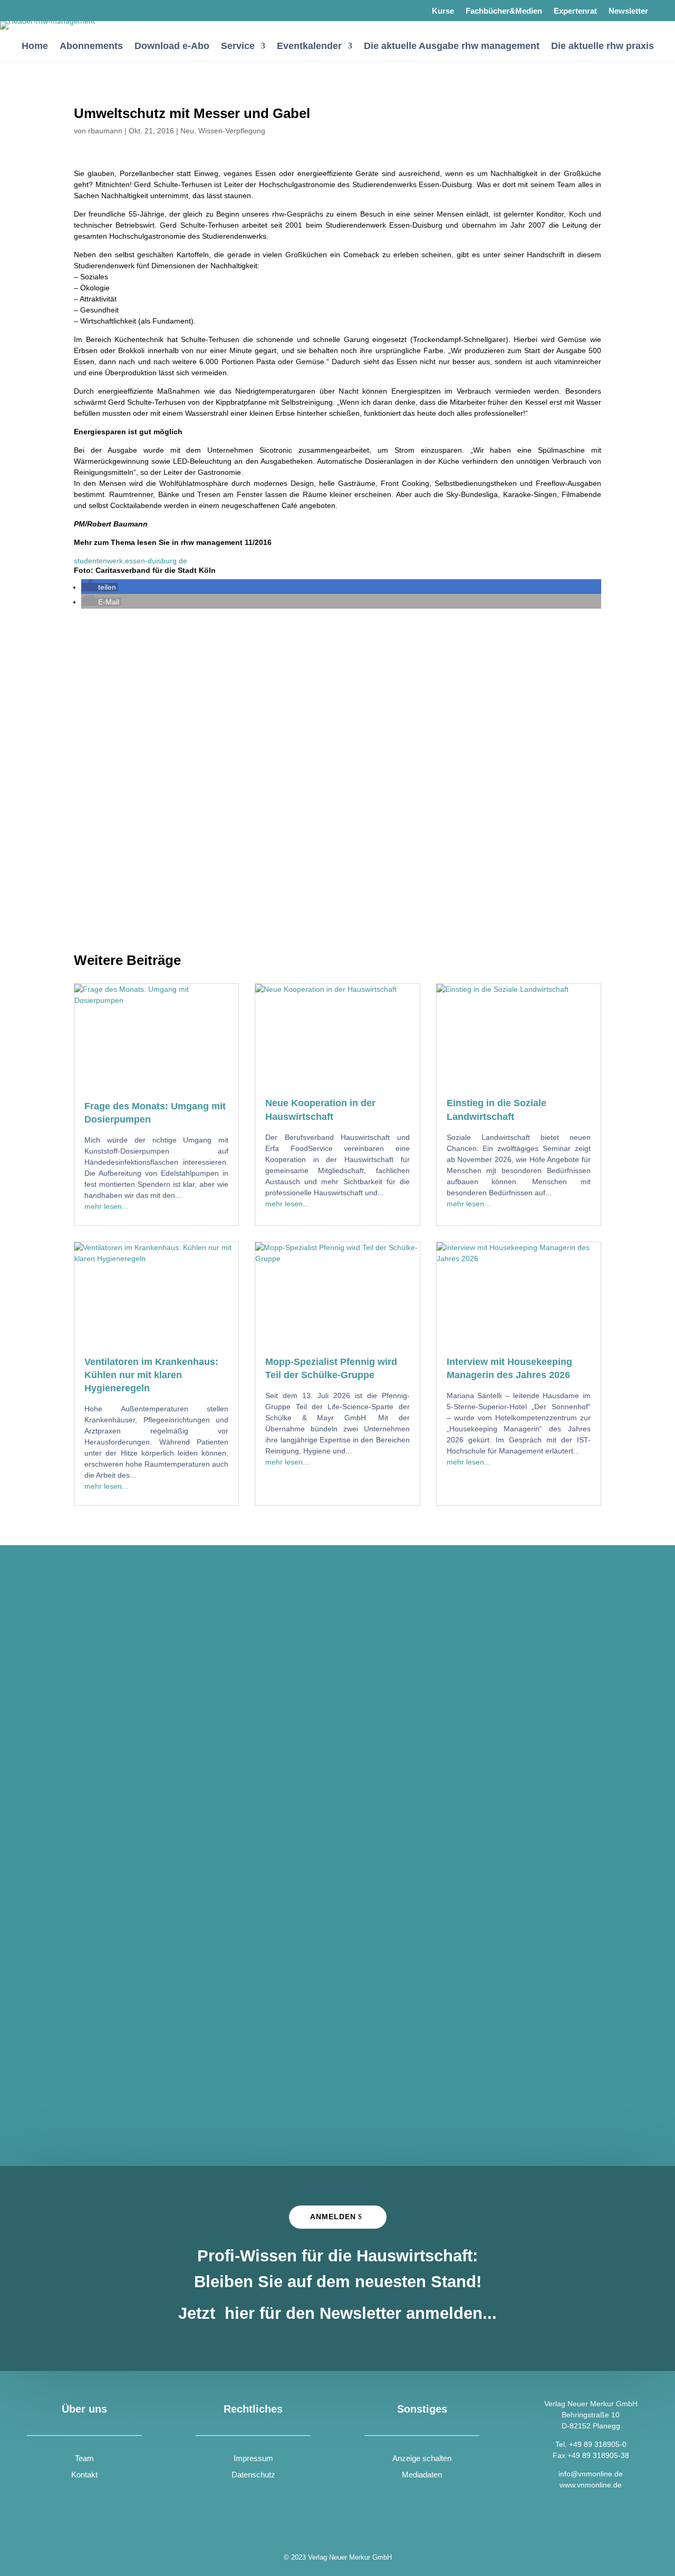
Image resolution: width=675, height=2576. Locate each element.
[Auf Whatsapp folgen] (64, 11)
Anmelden (333, 2217)
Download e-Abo (172, 46)
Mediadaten (422, 2475)
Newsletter (628, 11)
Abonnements (91, 46)
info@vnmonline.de (591, 2474)
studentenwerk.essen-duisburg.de (131, 561)
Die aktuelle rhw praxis (602, 46)
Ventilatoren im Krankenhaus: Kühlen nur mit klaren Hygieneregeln (151, 1375)
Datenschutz (253, 2475)
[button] (100, 587)
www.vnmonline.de (591, 2485)
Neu (187, 131)
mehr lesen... (106, 1206)
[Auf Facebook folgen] (36, 11)
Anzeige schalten (422, 2458)
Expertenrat (575, 11)
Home (35, 46)
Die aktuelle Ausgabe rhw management (452, 46)
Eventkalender (309, 46)
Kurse (443, 11)
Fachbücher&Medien (504, 11)
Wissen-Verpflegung (232, 131)
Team (84, 2458)
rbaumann (105, 131)
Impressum (253, 2458)
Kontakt (84, 2475)
